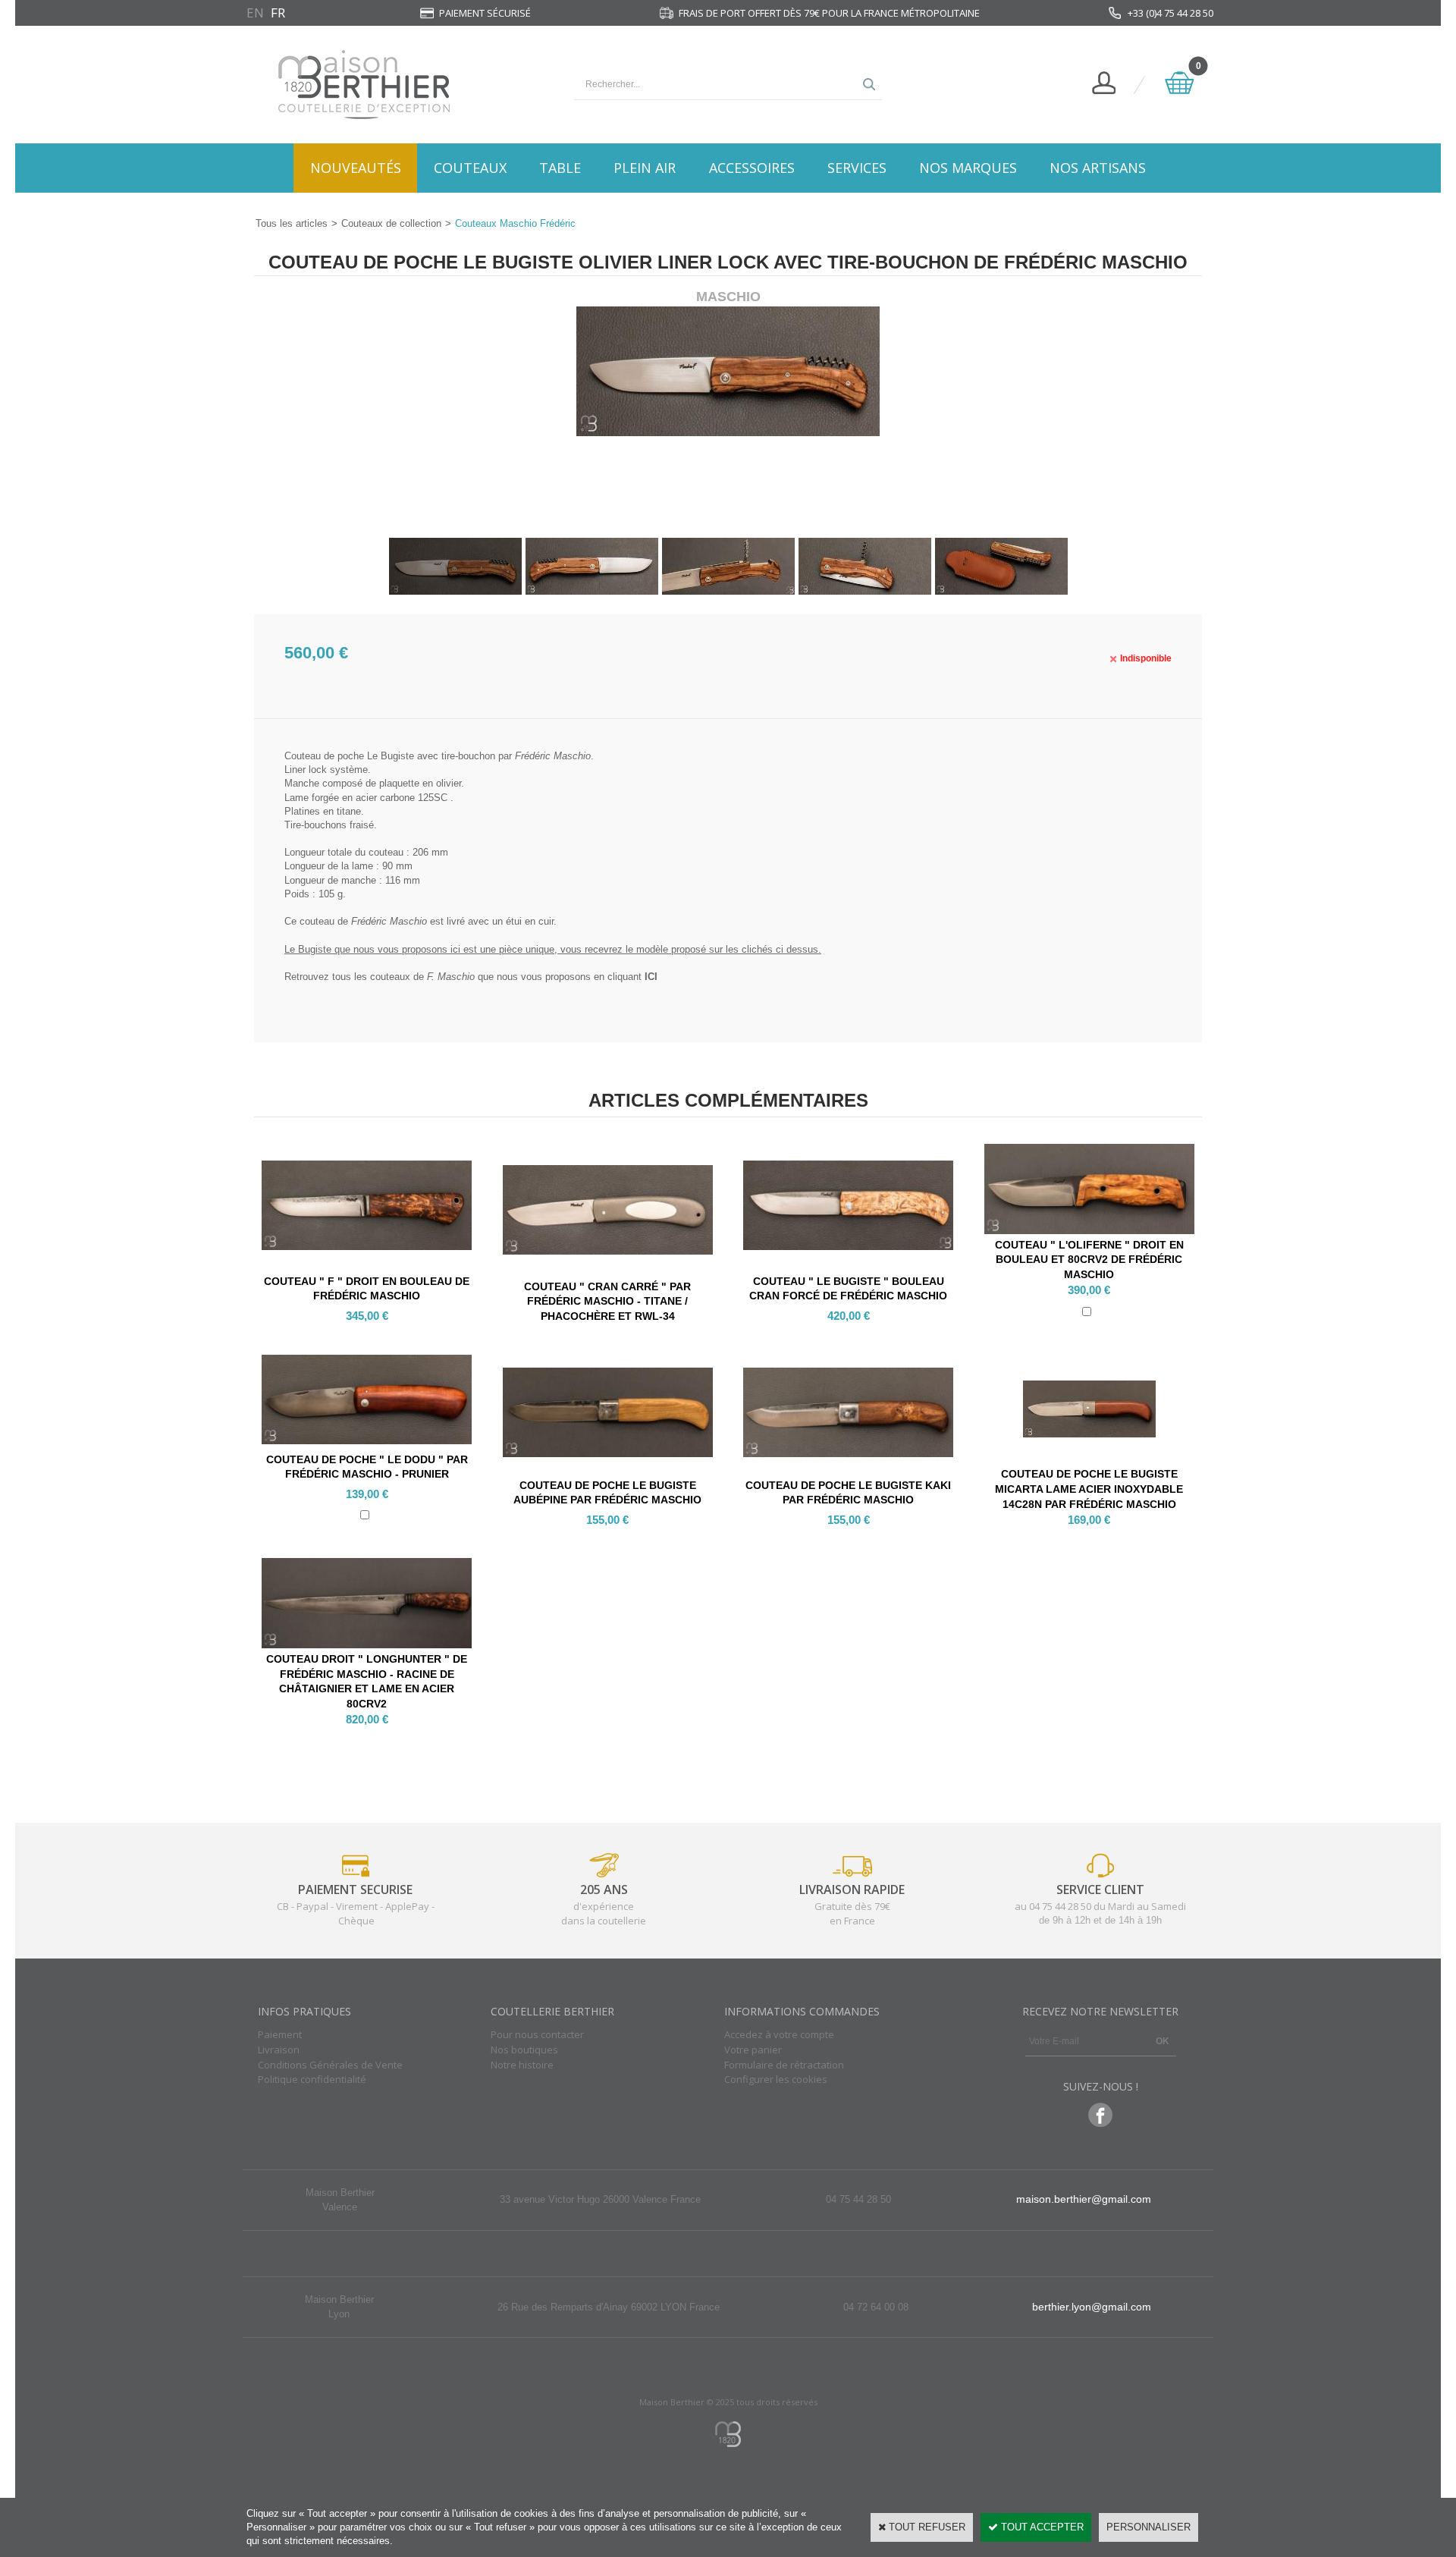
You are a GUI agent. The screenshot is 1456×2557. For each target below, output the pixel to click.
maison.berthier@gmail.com (1084, 2199)
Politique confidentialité (312, 2079)
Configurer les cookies (776, 2079)
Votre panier (753, 2050)
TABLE (560, 168)
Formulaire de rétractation (784, 2065)
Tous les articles (292, 223)
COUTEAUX (470, 168)
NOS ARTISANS (1098, 168)
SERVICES (857, 168)
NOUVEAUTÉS (356, 168)
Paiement (280, 2034)
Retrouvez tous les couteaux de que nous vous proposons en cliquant (471, 977)
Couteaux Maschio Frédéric (515, 223)
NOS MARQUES (968, 168)
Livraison (279, 2050)
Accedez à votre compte (779, 2034)
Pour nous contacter (537, 2034)
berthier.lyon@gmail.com (1092, 2307)
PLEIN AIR (645, 168)
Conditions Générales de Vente (330, 2065)
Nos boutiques (524, 2050)
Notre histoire (522, 2065)
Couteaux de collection (391, 223)
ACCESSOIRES (752, 168)
